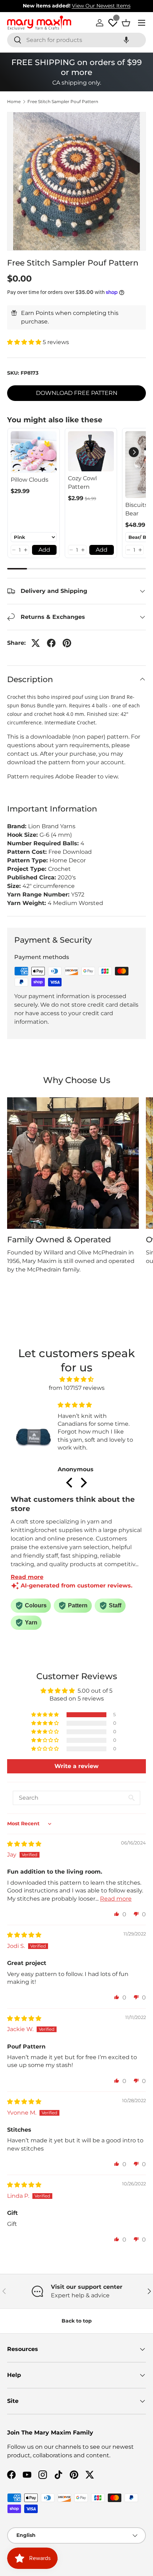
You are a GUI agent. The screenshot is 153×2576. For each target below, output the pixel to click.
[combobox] (76, 40)
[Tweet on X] (36, 643)
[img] (77, 1379)
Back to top (77, 2321)
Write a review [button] (76, 1766)
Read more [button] (116, 1899)
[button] (126, 40)
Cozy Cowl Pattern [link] (82, 483)
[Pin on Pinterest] (67, 643)
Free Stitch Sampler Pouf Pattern (63, 102)
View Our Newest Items (101, 6)
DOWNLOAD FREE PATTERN (77, 393)
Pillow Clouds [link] (30, 480)
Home (14, 102)
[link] (34, 452)
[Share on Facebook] (51, 643)
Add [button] (44, 550)
